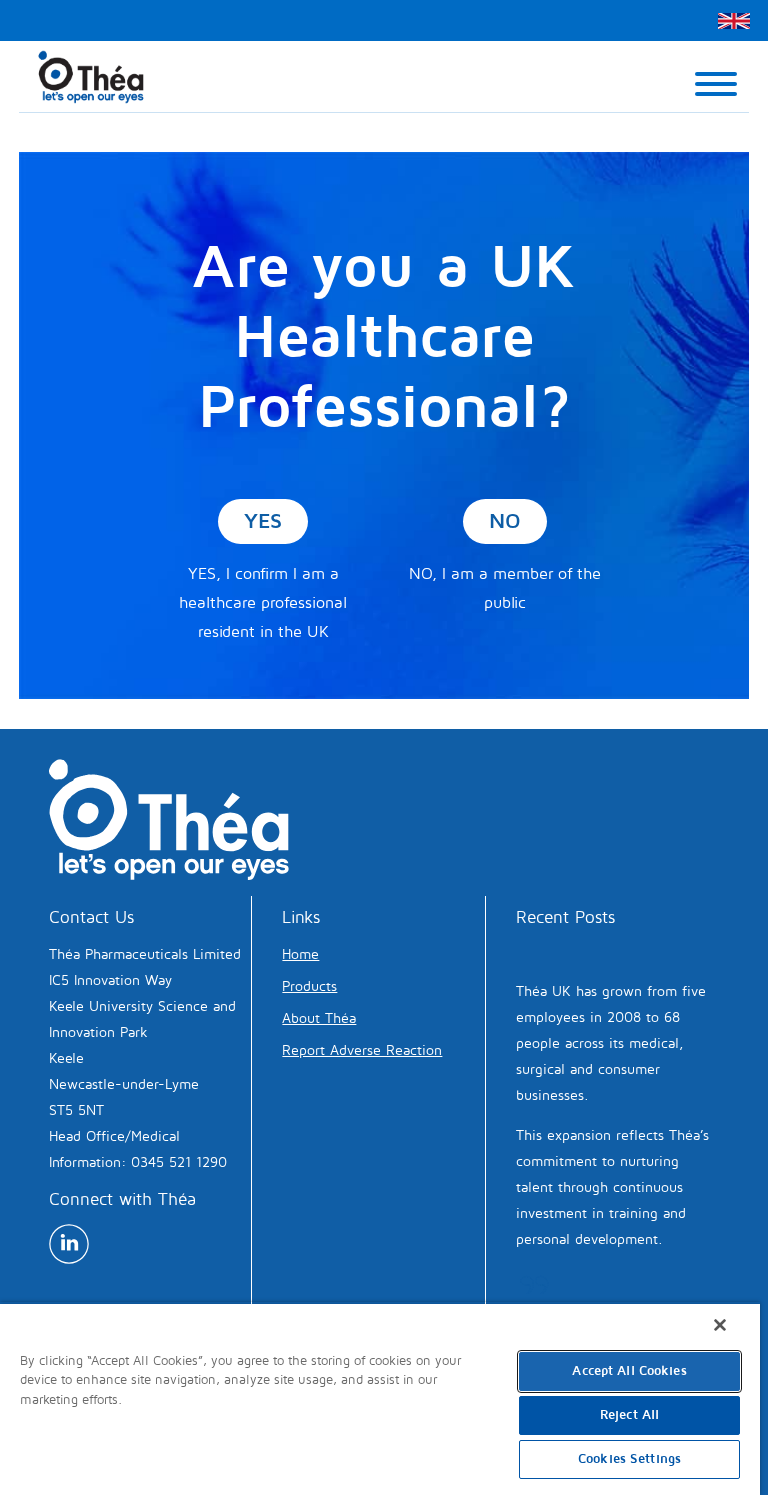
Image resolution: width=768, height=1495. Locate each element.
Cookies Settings (629, 1459)
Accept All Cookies (629, 1371)
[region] (380, 1398)
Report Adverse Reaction (362, 1050)
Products (309, 986)
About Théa (319, 1018)
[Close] (720, 1325)
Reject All (629, 1415)
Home (300, 954)
